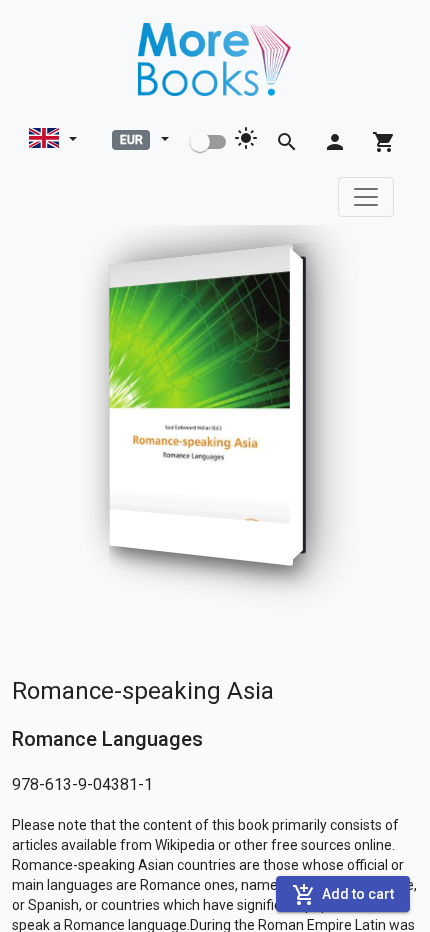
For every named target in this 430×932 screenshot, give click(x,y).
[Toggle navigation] (366, 197)
